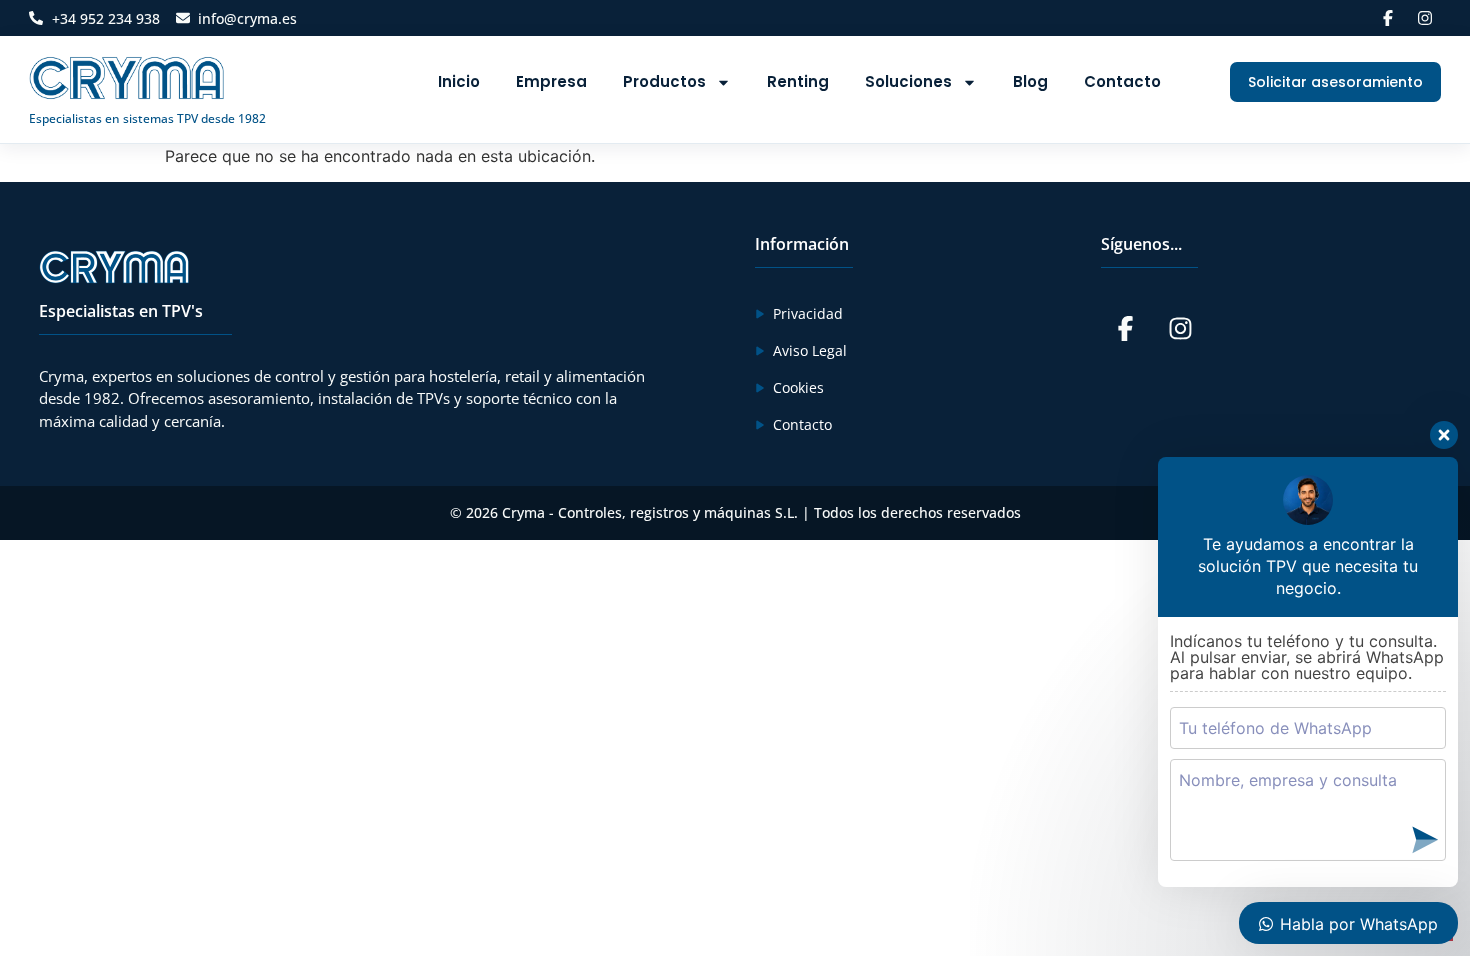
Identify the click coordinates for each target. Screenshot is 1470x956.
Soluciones (908, 81)
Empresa (551, 81)
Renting (798, 81)
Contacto (1122, 81)
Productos (664, 81)
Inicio (459, 81)
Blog (1030, 81)
